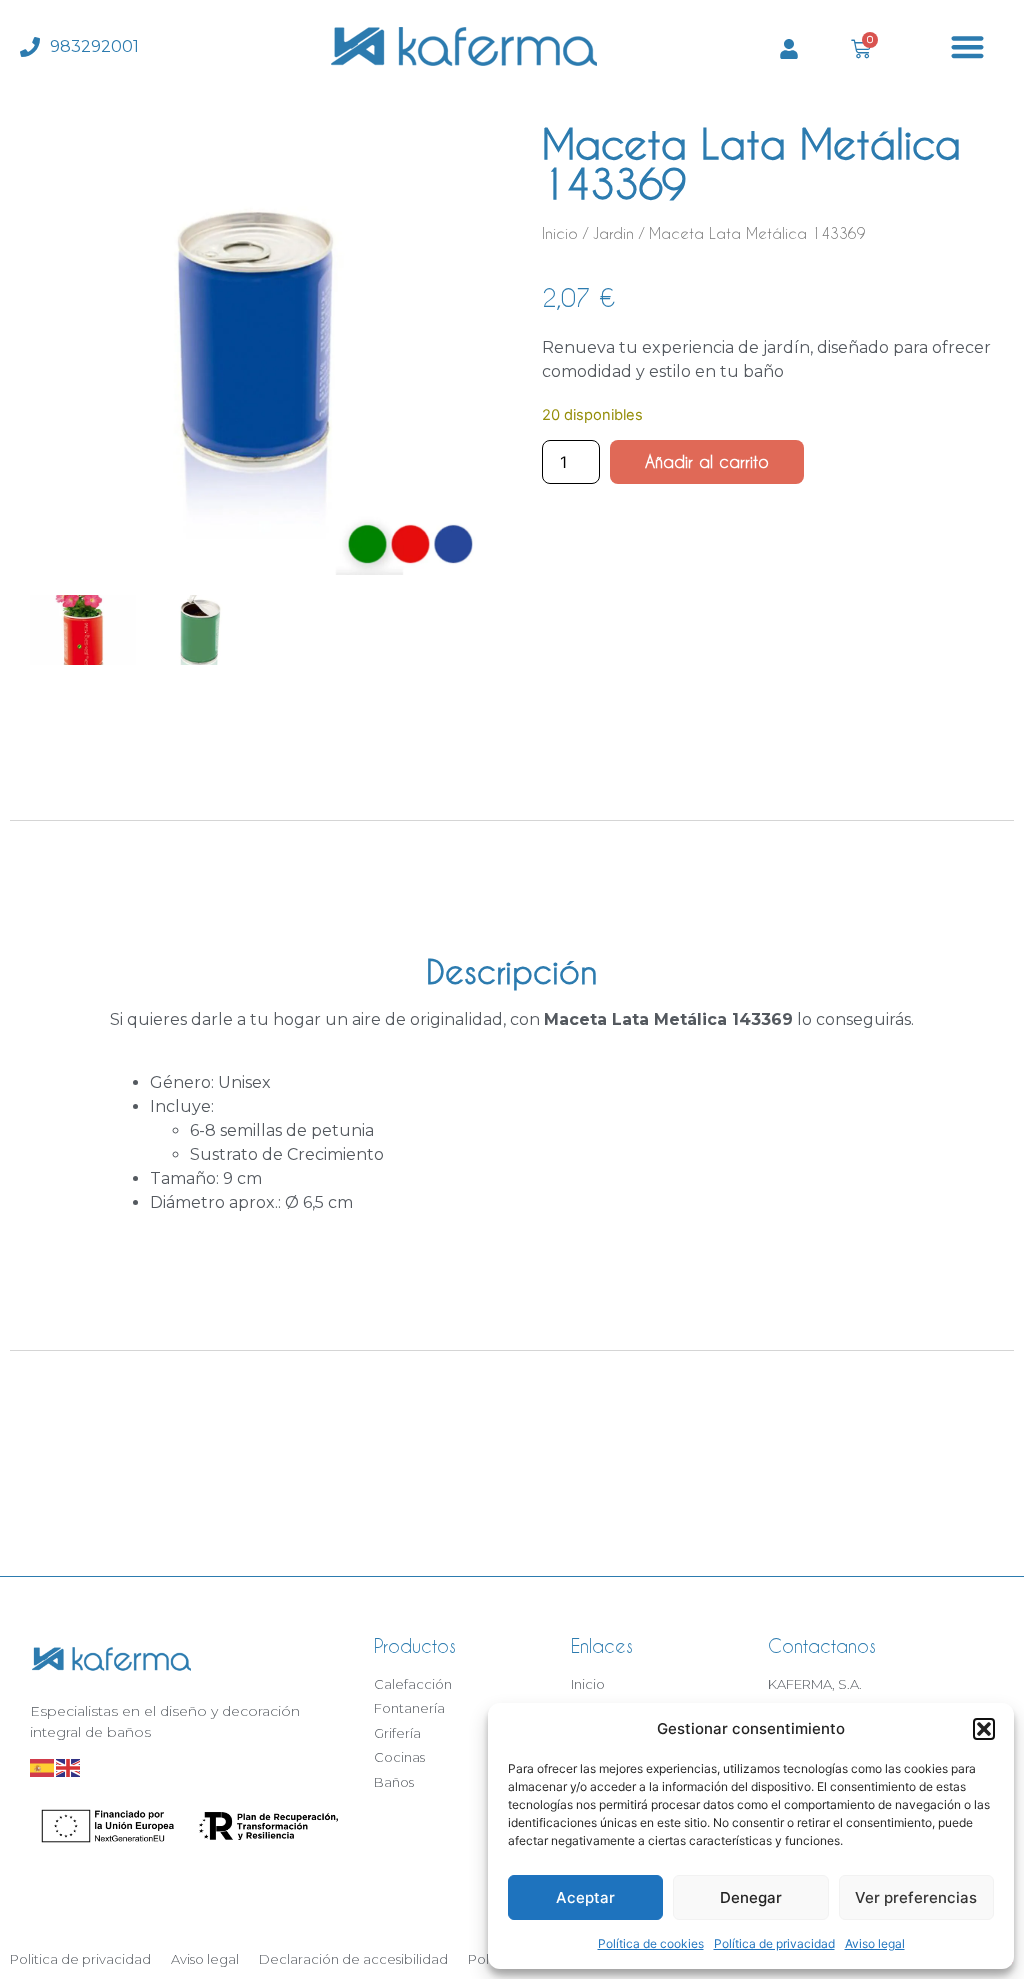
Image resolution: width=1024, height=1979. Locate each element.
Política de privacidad (774, 1943)
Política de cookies (651, 1943)
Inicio (560, 233)
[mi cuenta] (789, 49)
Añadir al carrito (707, 461)
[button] (984, 1729)
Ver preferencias (916, 1897)
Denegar (751, 1897)
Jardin (613, 233)
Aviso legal (875, 1943)
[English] (69, 1767)
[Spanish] (43, 1767)
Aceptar (585, 1897)
